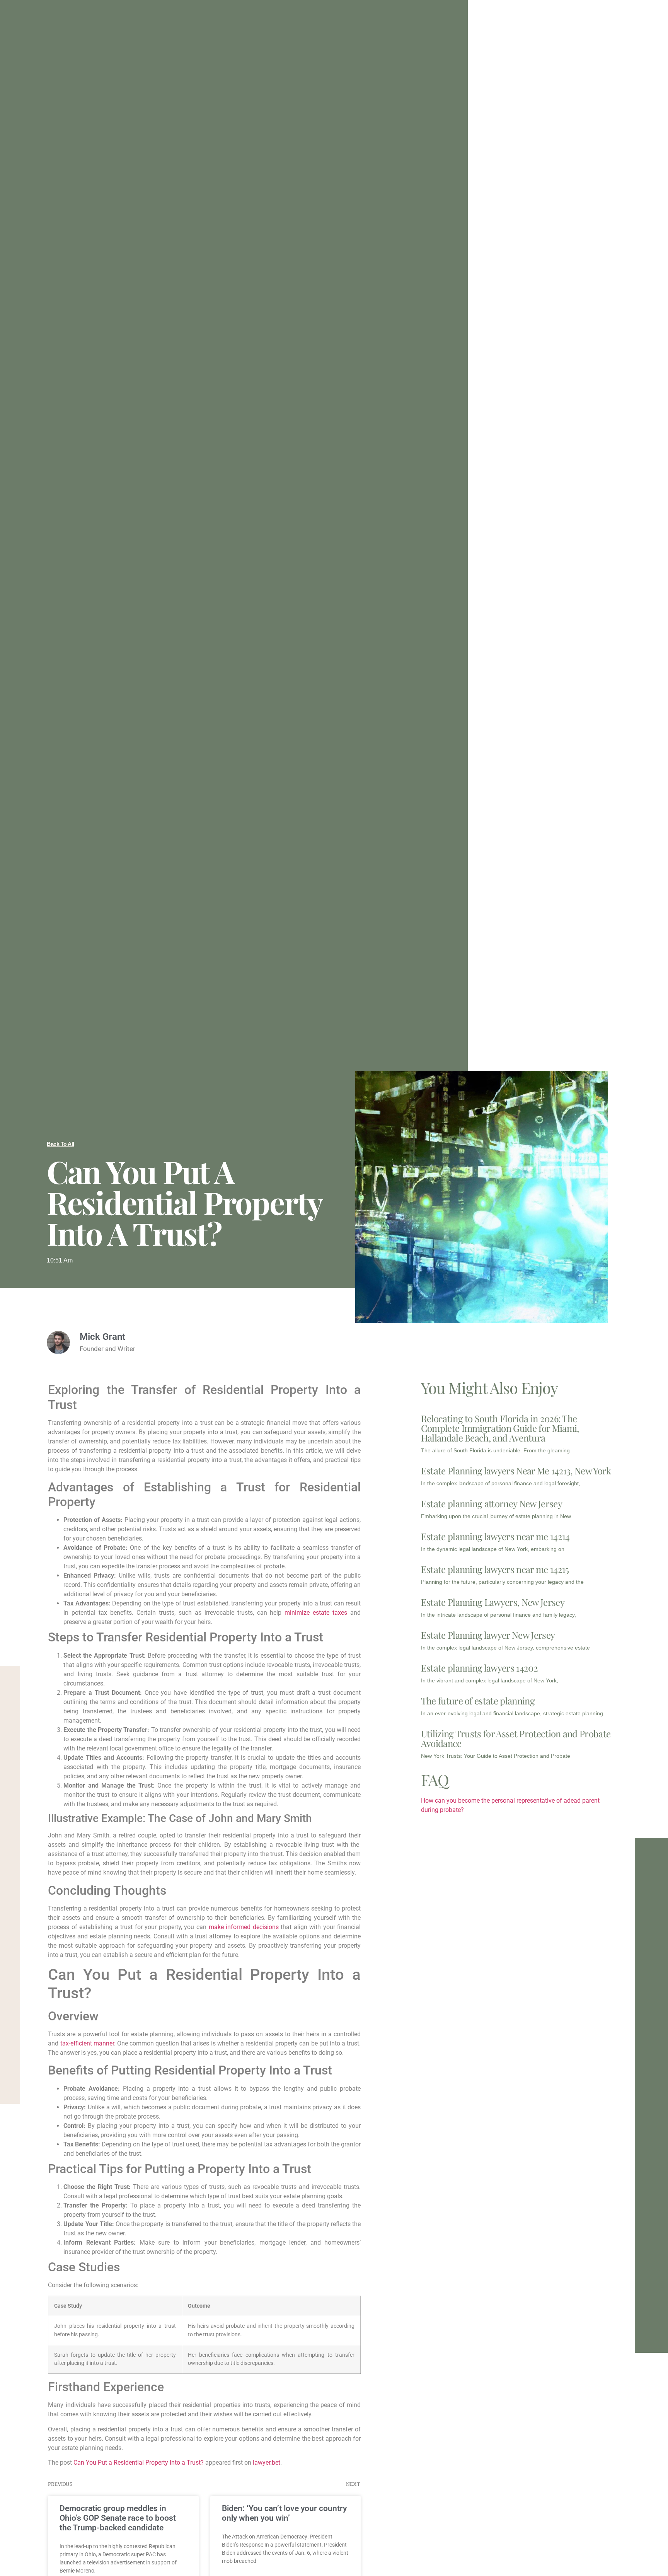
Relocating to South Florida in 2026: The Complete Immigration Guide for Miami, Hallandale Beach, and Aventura (500, 1428)
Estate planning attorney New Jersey (492, 1503)
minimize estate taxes (316, 1613)
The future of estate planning (478, 1701)
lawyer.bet (267, 2463)
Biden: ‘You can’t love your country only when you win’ (284, 2513)
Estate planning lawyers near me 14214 (495, 1536)
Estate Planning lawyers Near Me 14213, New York (516, 1471)
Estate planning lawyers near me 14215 (495, 1569)
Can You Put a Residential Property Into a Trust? (139, 2463)
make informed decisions (244, 1927)
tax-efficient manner (87, 2043)
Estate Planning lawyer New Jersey (488, 1635)
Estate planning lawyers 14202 (479, 1668)
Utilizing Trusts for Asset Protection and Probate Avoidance (516, 1738)
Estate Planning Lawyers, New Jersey (493, 1602)
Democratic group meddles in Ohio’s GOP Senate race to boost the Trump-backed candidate (118, 2518)
